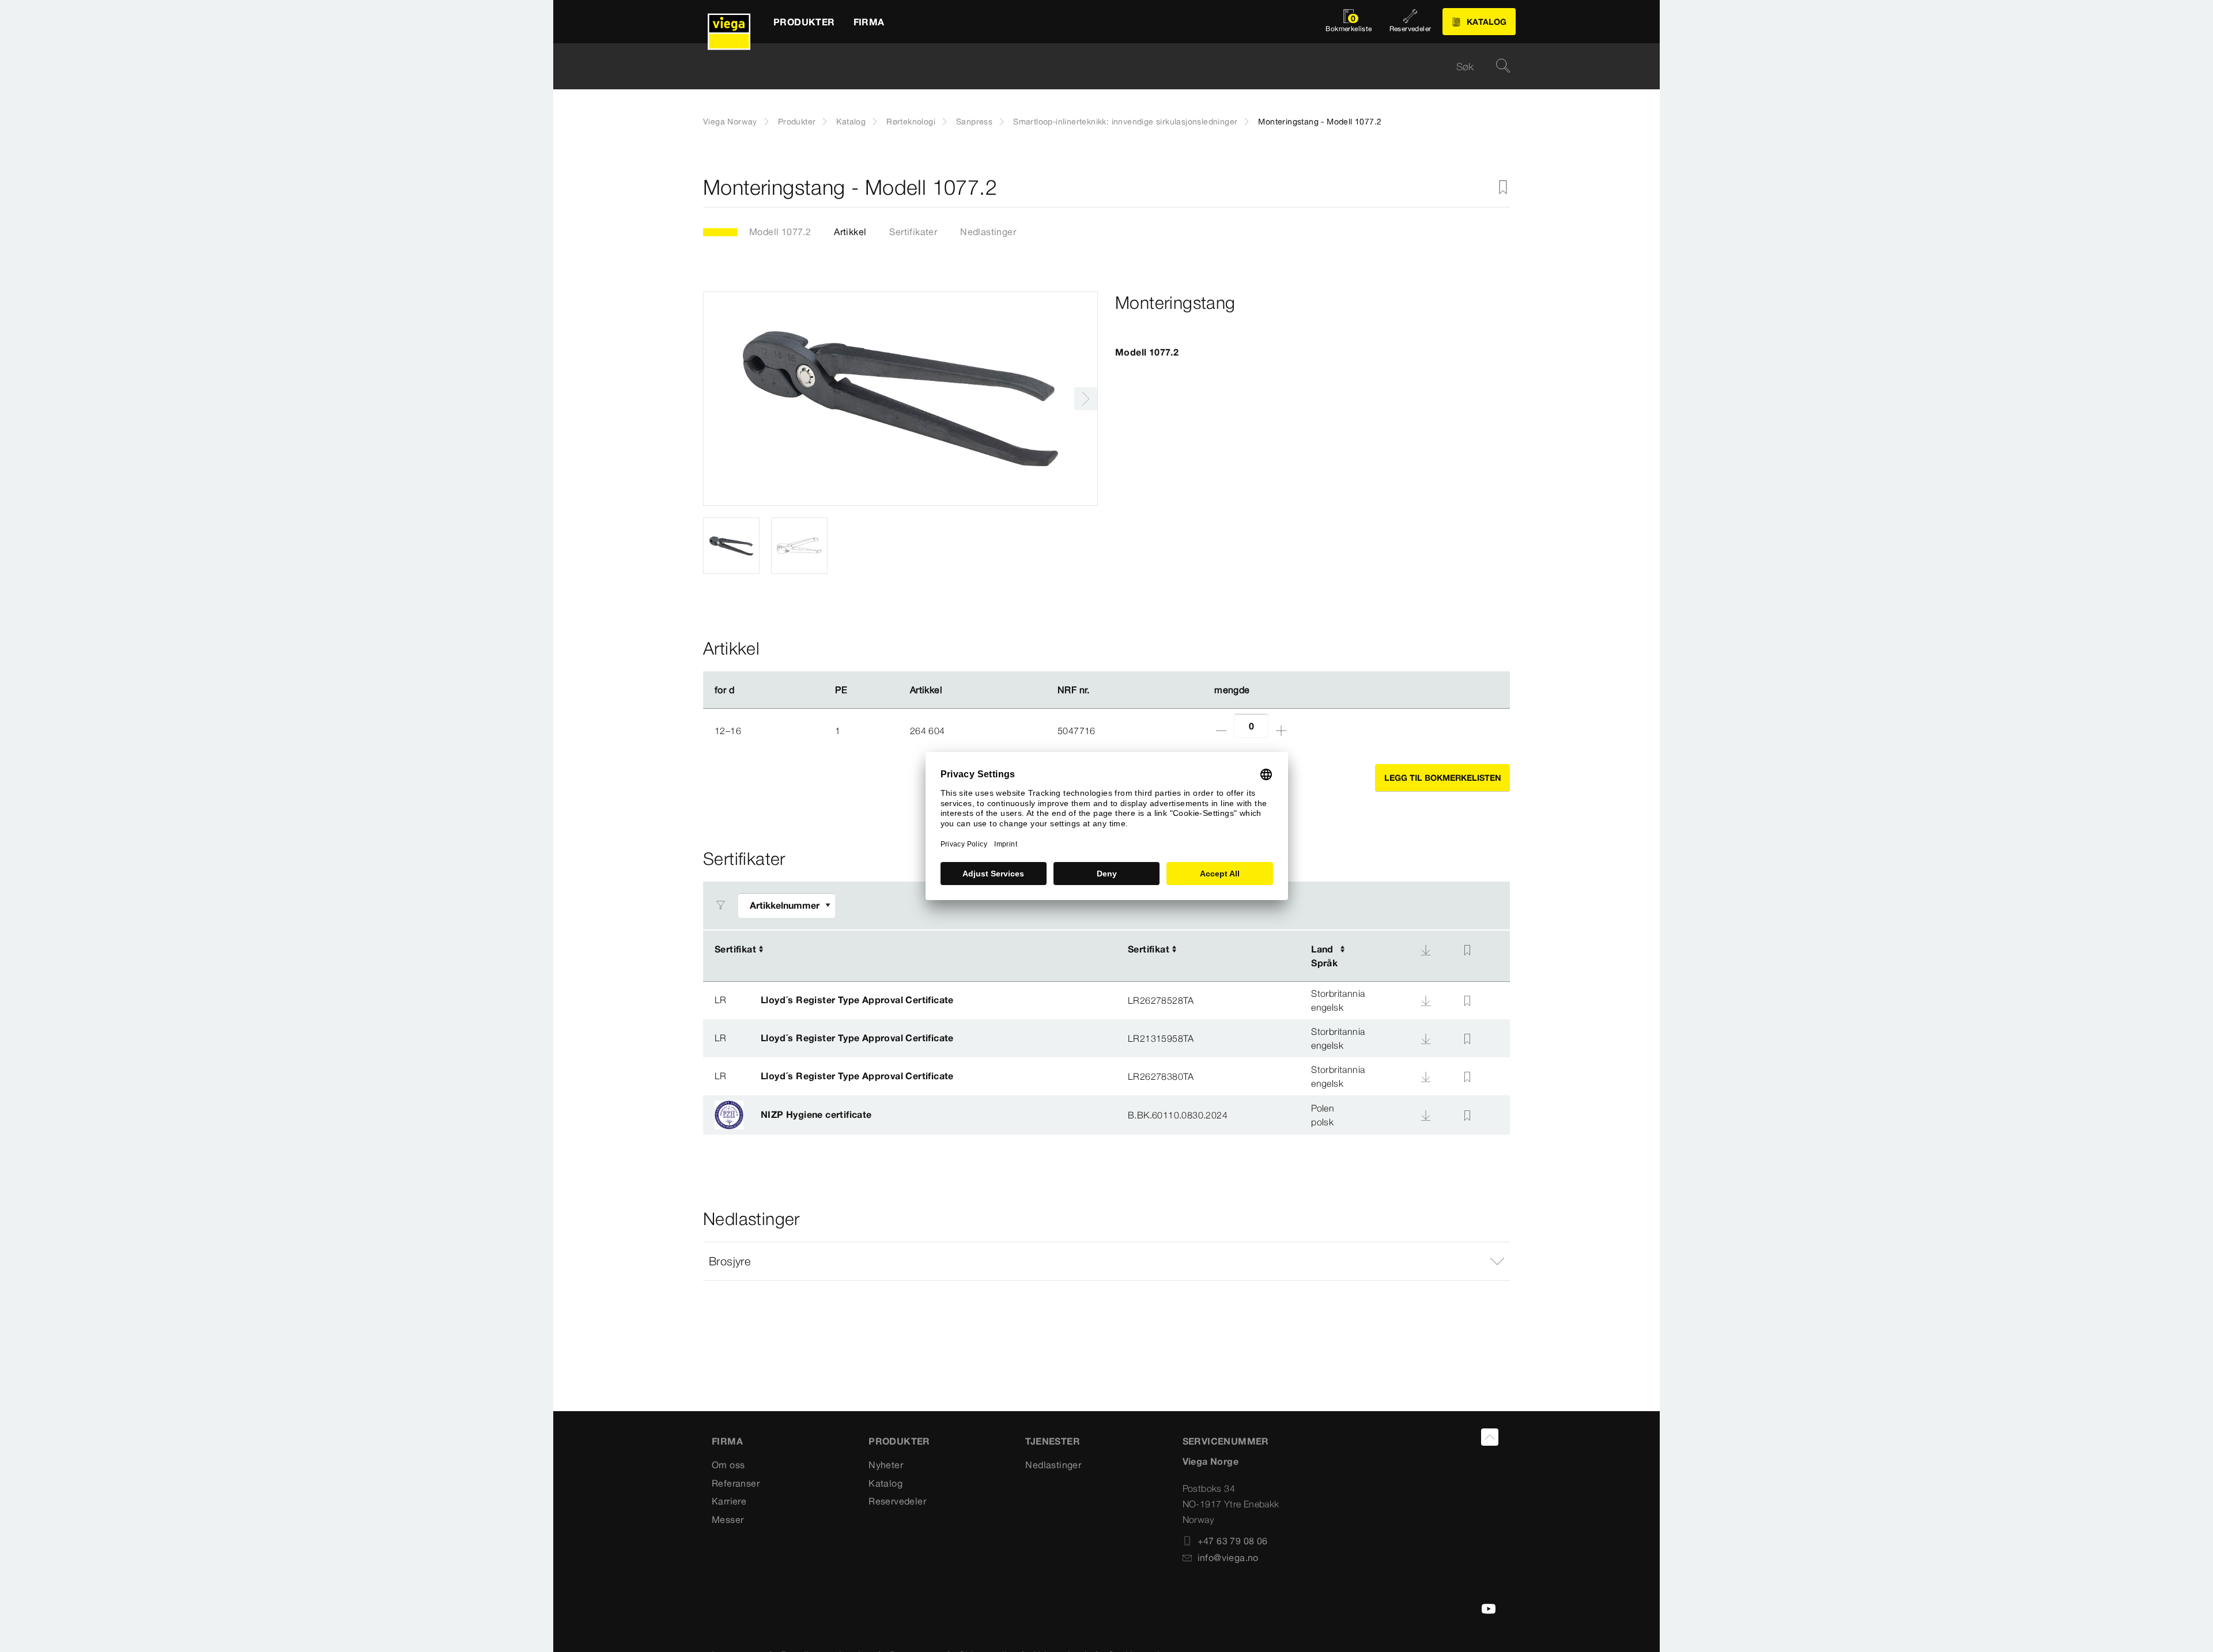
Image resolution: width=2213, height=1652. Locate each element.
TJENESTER (1053, 1441)
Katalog (851, 122)
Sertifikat (735, 949)
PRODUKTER (899, 1441)
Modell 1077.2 (780, 232)
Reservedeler (897, 1501)
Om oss (728, 1465)
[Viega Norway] (729, 22)
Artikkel (850, 232)
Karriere (729, 1501)
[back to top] (1490, 1437)
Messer (728, 1519)
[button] (1106, 1261)
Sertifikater (913, 232)
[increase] (1281, 731)
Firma (727, 1441)
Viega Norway (730, 122)
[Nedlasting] (1426, 950)
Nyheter (886, 1465)
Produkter (797, 122)
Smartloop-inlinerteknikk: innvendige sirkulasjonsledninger (1125, 122)
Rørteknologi (911, 122)
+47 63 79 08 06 (1233, 1541)
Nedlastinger (988, 232)
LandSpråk (1324, 956)
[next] (1086, 399)
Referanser (736, 1483)
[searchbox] (1097, 67)
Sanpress (974, 122)
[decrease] (1221, 731)
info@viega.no (1228, 1558)
